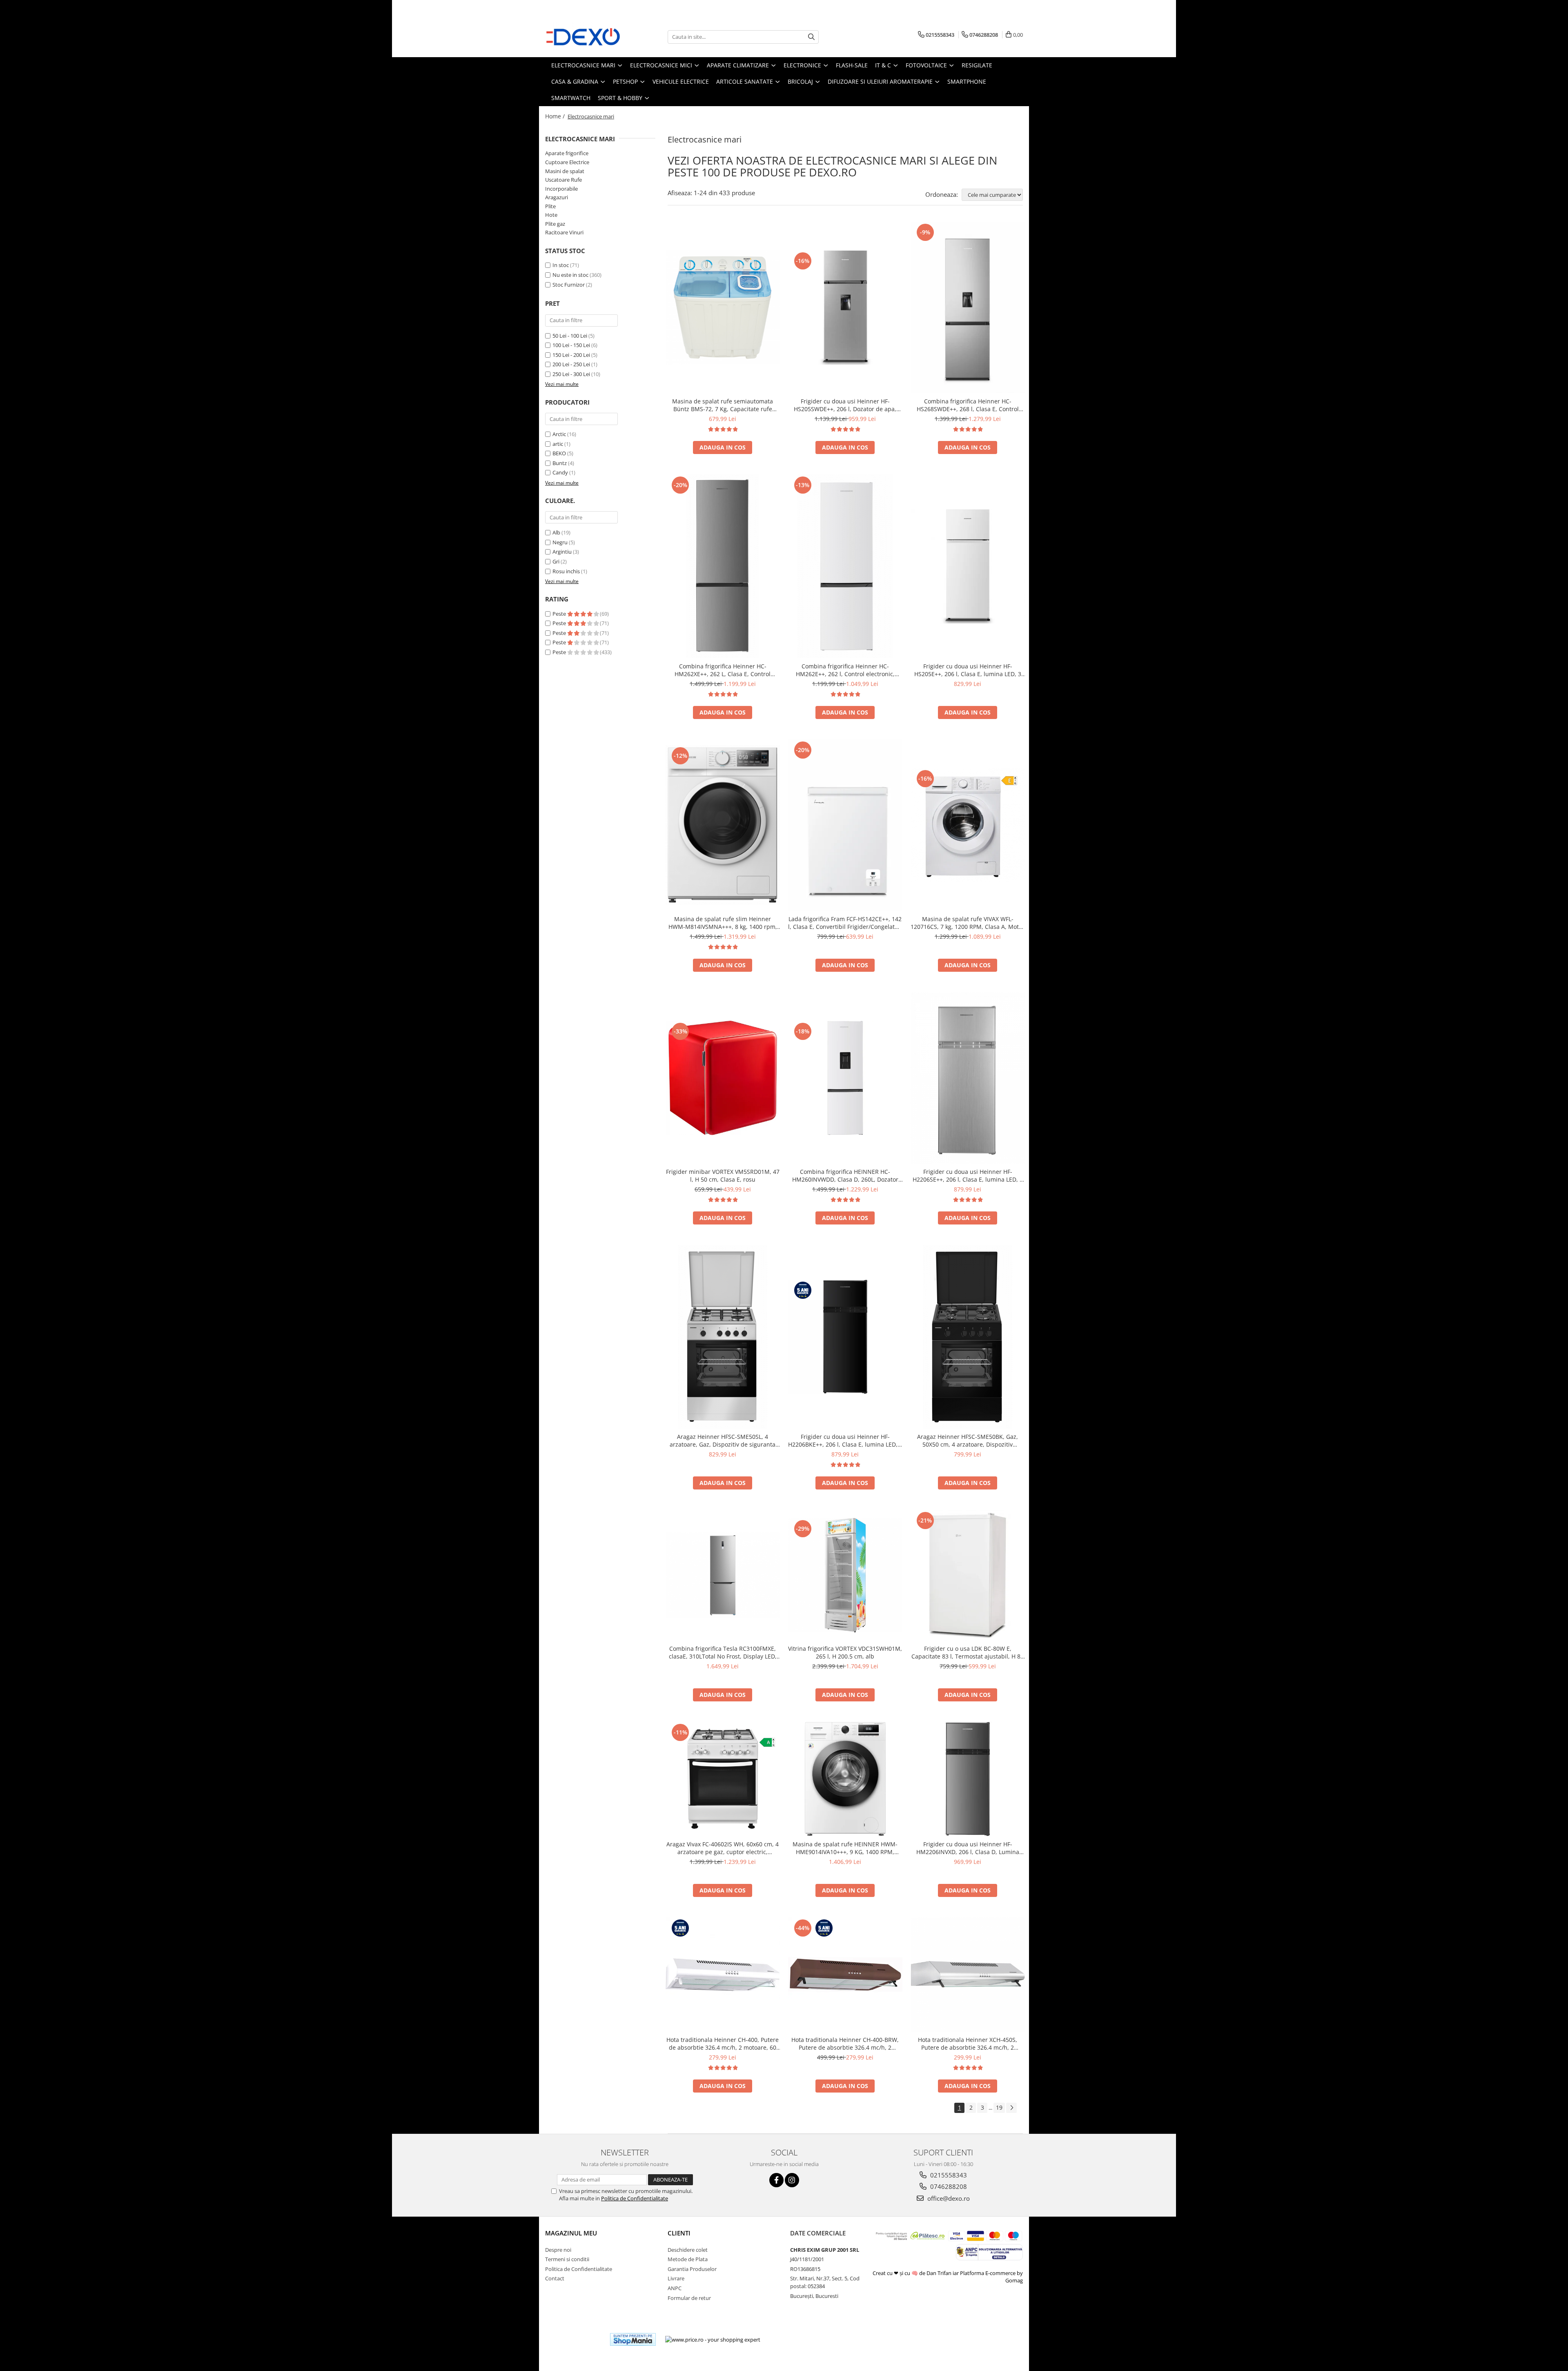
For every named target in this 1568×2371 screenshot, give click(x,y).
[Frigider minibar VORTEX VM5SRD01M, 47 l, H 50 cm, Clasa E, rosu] (723, 1078)
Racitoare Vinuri (564, 232)
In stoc (561, 265)
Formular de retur (689, 2298)
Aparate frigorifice (567, 153)
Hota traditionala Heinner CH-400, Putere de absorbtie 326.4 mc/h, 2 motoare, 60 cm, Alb (723, 2044)
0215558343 (948, 2175)
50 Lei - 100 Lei (570, 336)
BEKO (559, 453)
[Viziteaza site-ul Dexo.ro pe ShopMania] (633, 2339)
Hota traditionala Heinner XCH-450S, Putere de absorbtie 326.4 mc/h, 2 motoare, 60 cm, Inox (968, 2044)
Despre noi (558, 2250)
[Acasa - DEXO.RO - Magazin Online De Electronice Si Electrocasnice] (586, 37)
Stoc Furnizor (569, 285)
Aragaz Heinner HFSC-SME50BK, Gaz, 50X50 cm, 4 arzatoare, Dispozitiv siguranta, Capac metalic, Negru (968, 1440)
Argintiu (562, 552)
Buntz (560, 463)
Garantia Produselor (692, 2269)
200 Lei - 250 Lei (571, 364)
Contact (555, 2278)
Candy (560, 472)
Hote (551, 215)
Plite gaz (555, 224)
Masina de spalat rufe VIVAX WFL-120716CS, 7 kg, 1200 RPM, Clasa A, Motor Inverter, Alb (968, 923)
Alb (556, 532)
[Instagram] (792, 2180)
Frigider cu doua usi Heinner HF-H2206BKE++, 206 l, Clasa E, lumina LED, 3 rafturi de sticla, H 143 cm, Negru (845, 1440)
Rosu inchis (566, 571)
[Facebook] (776, 2180)
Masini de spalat (565, 171)
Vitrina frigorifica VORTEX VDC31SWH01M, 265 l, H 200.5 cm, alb (845, 1652)
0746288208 (948, 2186)
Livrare (676, 2278)
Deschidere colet (688, 2250)
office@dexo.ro (948, 2198)
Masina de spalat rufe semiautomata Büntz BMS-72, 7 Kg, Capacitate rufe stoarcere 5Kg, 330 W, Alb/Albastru (723, 405)
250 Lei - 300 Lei (571, 374)
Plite (550, 206)
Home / (556, 116)
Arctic (559, 434)
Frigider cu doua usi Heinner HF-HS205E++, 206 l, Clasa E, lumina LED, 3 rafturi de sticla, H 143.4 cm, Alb (968, 670)
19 (999, 2107)
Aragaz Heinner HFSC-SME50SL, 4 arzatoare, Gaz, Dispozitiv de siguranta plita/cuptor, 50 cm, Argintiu (723, 1440)
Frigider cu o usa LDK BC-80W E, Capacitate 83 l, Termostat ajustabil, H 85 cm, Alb (968, 1652)
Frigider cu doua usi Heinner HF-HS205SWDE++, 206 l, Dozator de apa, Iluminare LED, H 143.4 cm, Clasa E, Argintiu (845, 405)
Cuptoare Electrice (567, 162)
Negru (560, 542)
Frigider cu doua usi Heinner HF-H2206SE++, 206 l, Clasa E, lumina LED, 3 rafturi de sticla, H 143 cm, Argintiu (968, 1175)
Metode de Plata (688, 2259)
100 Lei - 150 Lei (571, 345)
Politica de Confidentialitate (635, 2198)
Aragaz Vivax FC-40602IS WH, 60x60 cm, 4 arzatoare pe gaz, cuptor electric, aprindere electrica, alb (723, 1848)
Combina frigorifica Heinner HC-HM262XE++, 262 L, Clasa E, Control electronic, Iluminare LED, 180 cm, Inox (723, 670)
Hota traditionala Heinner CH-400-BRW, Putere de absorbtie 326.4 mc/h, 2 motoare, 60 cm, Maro (845, 2044)
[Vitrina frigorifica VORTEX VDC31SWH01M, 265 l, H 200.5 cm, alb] (845, 1575)
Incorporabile (561, 189)
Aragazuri (557, 197)
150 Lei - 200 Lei (571, 355)
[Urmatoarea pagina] (1011, 2108)
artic (558, 444)
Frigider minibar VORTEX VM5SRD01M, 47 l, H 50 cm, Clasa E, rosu (723, 1175)
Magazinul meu (571, 2233)
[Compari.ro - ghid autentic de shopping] (574, 2339)
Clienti (679, 2233)
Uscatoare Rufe (563, 180)
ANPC (675, 2288)
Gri (556, 561)
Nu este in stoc (570, 275)
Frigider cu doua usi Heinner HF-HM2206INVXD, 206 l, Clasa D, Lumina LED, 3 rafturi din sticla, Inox (968, 1848)
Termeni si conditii (567, 2259)
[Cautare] (811, 37)
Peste (560, 614)
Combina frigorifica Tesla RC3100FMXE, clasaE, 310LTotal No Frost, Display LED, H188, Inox (723, 1652)
